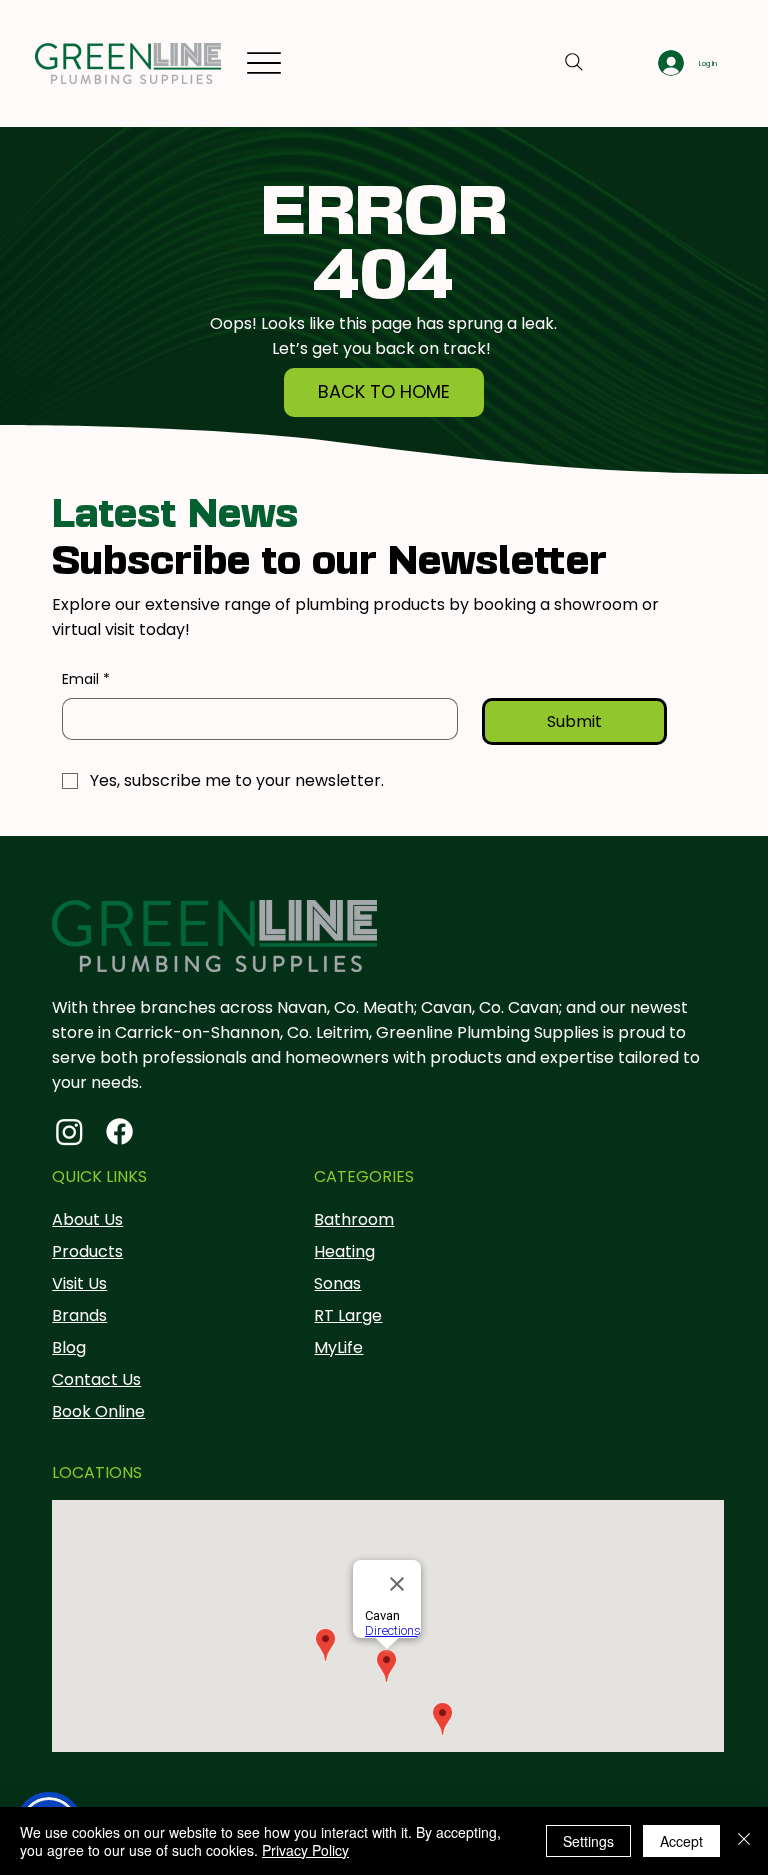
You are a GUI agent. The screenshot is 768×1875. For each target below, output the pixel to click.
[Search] (574, 62)
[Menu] (263, 63)
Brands (79, 1315)
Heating (344, 1251)
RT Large (348, 1315)
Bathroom (354, 1219)
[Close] (744, 1841)
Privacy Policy (305, 1850)
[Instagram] (69, 1131)
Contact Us (96, 1379)
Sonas (337, 1283)
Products (87, 1251)
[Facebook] (119, 1131)
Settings (588, 1841)
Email (86, 679)
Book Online (98, 1411)
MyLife (338, 1347)
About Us (87, 1219)
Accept (681, 1841)
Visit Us (79, 1283)
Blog (69, 1347)
